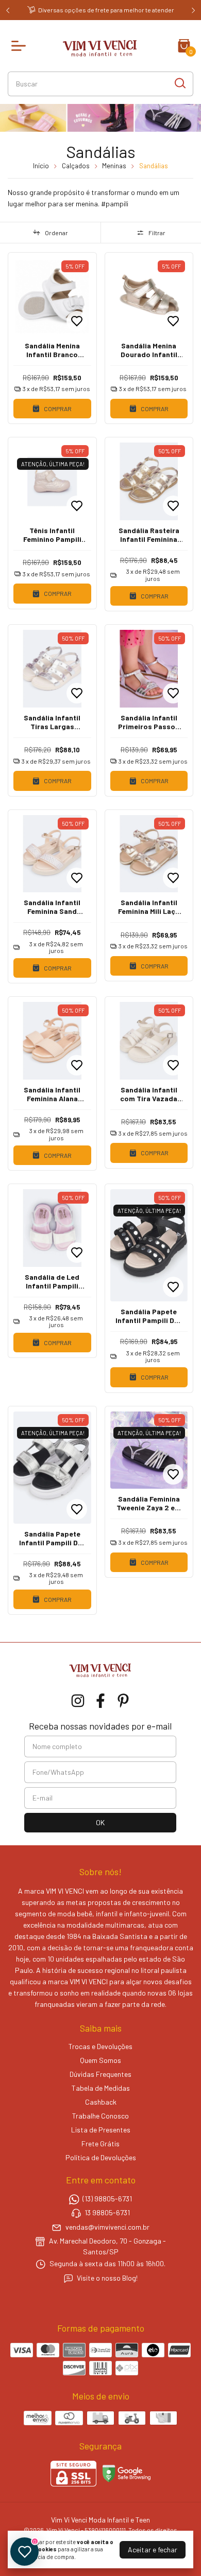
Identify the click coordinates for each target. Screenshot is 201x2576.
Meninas (114, 166)
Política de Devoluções (101, 2157)
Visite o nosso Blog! (107, 2278)
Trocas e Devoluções (100, 2046)
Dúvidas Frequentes (100, 2074)
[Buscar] (179, 83)
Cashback (101, 2102)
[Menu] (21, 46)
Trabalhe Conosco (100, 2116)
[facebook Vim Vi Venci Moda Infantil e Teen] (100, 1701)
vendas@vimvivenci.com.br (107, 2227)
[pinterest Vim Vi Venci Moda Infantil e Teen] (123, 1701)
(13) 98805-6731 (107, 2199)
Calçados (76, 166)
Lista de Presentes (101, 2130)
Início (41, 166)
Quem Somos (100, 2060)
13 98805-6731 (107, 2213)
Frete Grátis (100, 2143)
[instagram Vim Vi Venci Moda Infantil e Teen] (78, 1701)
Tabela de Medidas (101, 2088)
